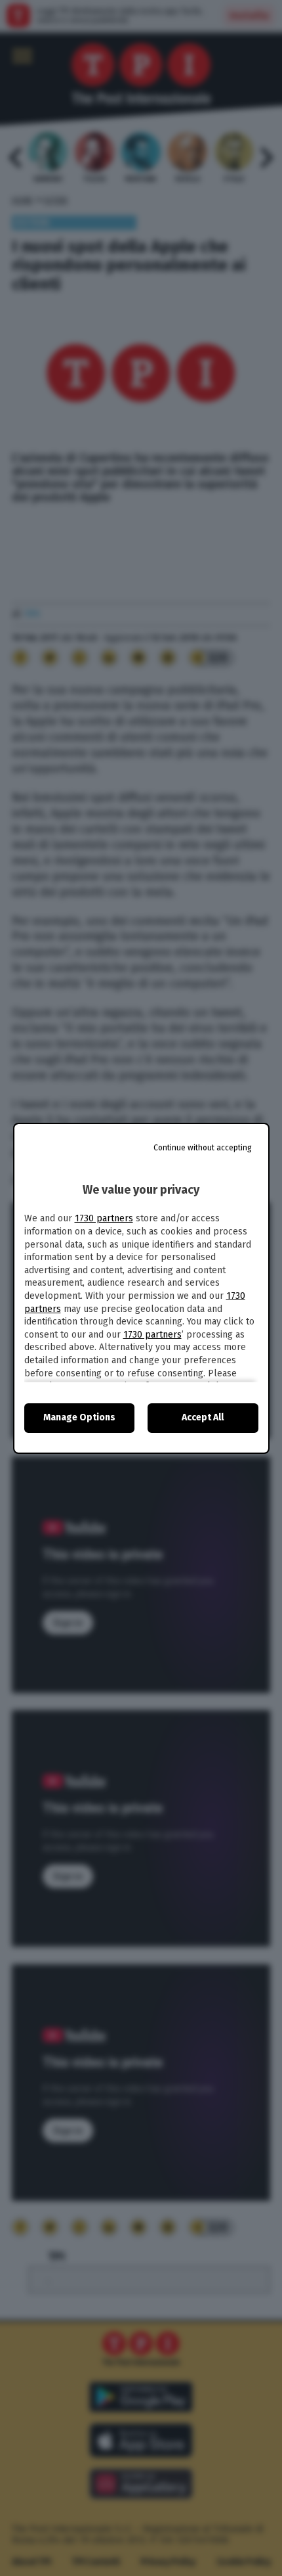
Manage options (79, 1417)
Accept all (203, 1417)
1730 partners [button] (104, 1218)
